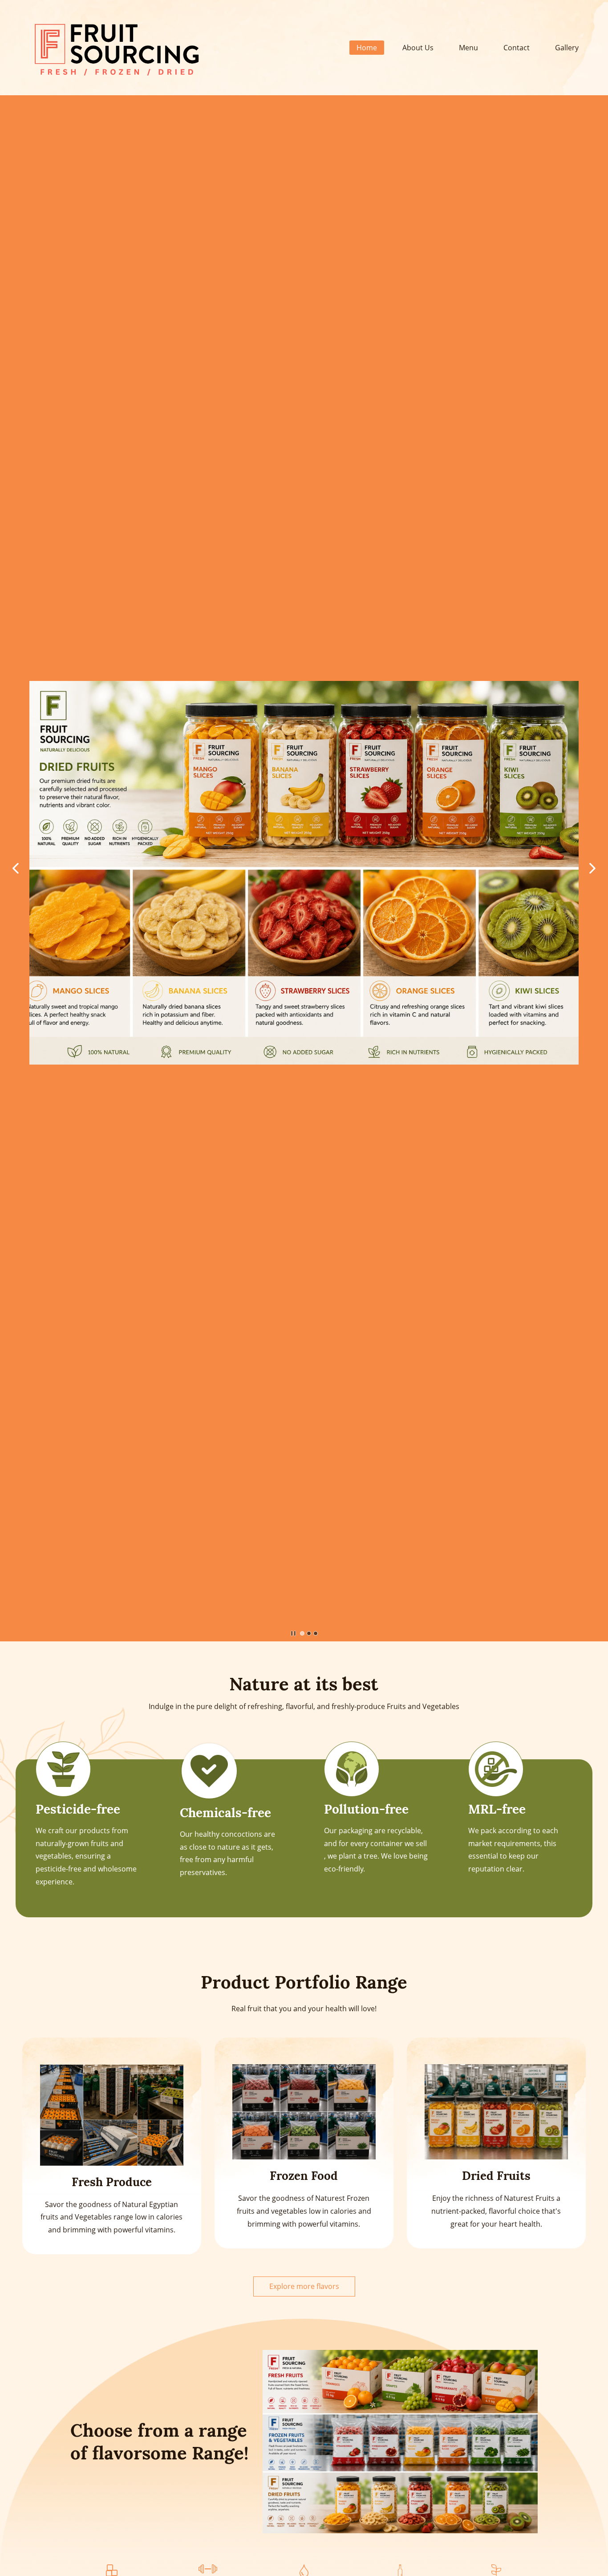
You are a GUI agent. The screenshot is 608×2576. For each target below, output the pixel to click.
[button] (16, 868)
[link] (112, 2571)
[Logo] (116, 48)
